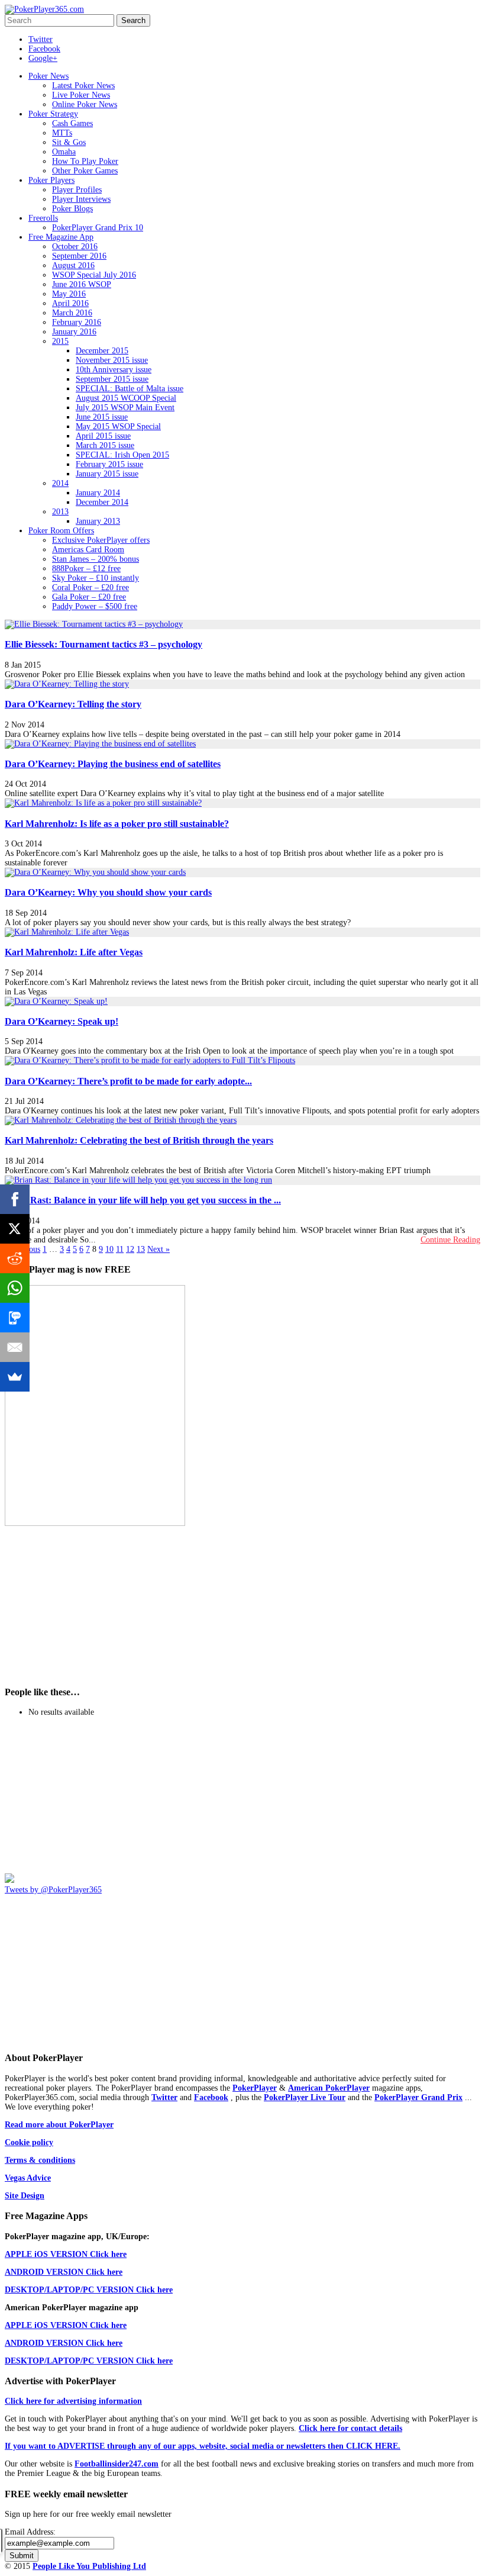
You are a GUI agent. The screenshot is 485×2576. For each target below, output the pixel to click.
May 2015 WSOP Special (118, 426)
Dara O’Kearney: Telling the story (73, 704)
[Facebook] (15, 1199)
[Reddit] (15, 1258)
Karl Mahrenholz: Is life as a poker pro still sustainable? (117, 824)
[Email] (15, 1347)
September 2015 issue (112, 379)
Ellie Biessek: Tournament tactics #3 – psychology (104, 644)
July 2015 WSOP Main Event (125, 408)
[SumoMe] (15, 1377)
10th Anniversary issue (114, 370)
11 (120, 1249)
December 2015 (102, 351)
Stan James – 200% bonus (96, 559)
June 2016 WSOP (82, 284)
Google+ (43, 58)
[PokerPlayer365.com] (44, 9)
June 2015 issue (102, 417)
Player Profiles (77, 190)
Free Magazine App (61, 237)
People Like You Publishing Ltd (89, 2566)
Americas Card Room (88, 550)
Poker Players (51, 180)
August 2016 (73, 265)
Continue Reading (450, 1240)
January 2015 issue (107, 474)
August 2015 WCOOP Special (126, 398)
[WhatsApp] (15, 1288)
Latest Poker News (83, 86)
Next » (159, 1249)
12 (130, 1249)
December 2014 (102, 502)
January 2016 (74, 332)
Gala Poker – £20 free (89, 597)
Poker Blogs (72, 209)
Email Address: (30, 2532)
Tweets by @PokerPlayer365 (53, 1890)
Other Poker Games (85, 171)
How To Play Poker (85, 161)
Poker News (48, 76)
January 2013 (98, 521)
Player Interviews (81, 199)
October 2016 (75, 247)
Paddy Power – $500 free (95, 606)
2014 (60, 483)
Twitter (41, 39)
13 (141, 1249)
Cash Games (72, 123)
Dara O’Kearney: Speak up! (62, 1021)
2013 (60, 512)
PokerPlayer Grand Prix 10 (98, 228)
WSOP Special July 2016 (94, 275)
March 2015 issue (105, 445)
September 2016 (79, 256)
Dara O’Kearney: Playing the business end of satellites (113, 764)
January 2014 (98, 493)
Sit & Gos (69, 142)
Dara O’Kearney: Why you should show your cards (108, 892)
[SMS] (15, 1318)
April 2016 (70, 303)
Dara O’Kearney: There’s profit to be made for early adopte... (128, 1081)
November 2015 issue (112, 360)
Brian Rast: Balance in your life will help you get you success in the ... (143, 1200)
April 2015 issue (103, 436)
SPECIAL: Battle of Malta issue (130, 389)
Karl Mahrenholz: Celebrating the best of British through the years (139, 1140)
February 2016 (77, 322)
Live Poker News (81, 95)
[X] (15, 1229)
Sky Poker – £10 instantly (96, 578)
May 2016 (69, 294)
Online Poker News (85, 104)
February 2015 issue (109, 464)
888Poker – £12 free (86, 569)
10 (109, 1249)
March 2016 (72, 313)
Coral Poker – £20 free (90, 587)
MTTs (62, 133)
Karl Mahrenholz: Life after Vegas (74, 952)
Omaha (64, 152)
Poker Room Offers (61, 531)
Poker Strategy (53, 114)
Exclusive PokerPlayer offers (101, 540)
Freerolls (43, 218)
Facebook (44, 49)
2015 (60, 341)
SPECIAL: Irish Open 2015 (122, 455)
